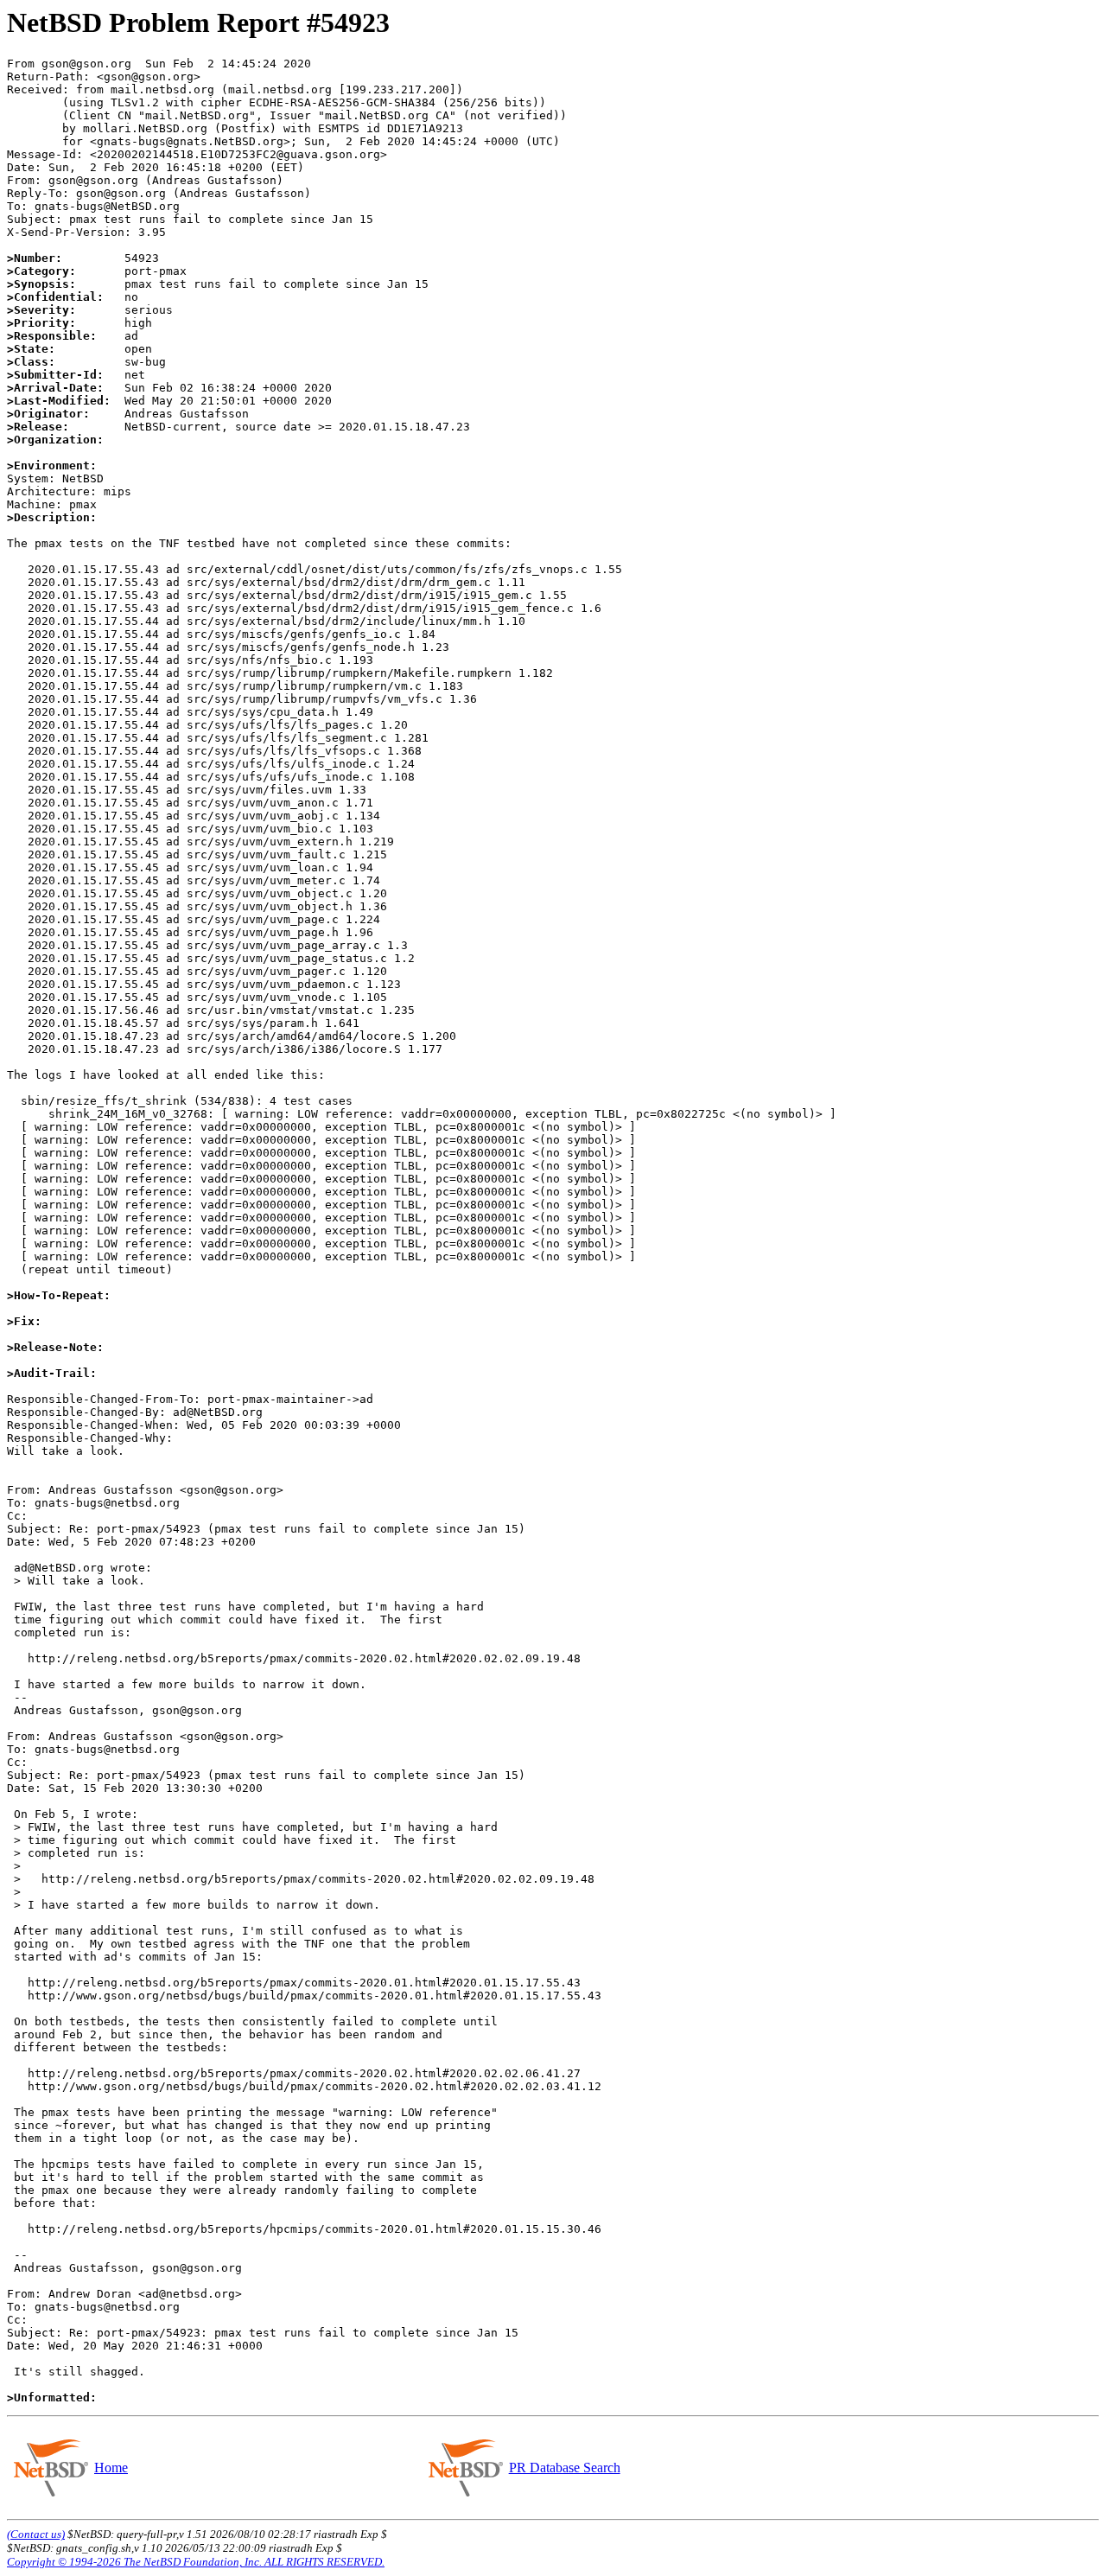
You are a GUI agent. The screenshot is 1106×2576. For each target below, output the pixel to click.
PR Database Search (565, 2468)
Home (111, 2468)
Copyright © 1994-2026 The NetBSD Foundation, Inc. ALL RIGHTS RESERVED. (196, 2562)
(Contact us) (36, 2534)
